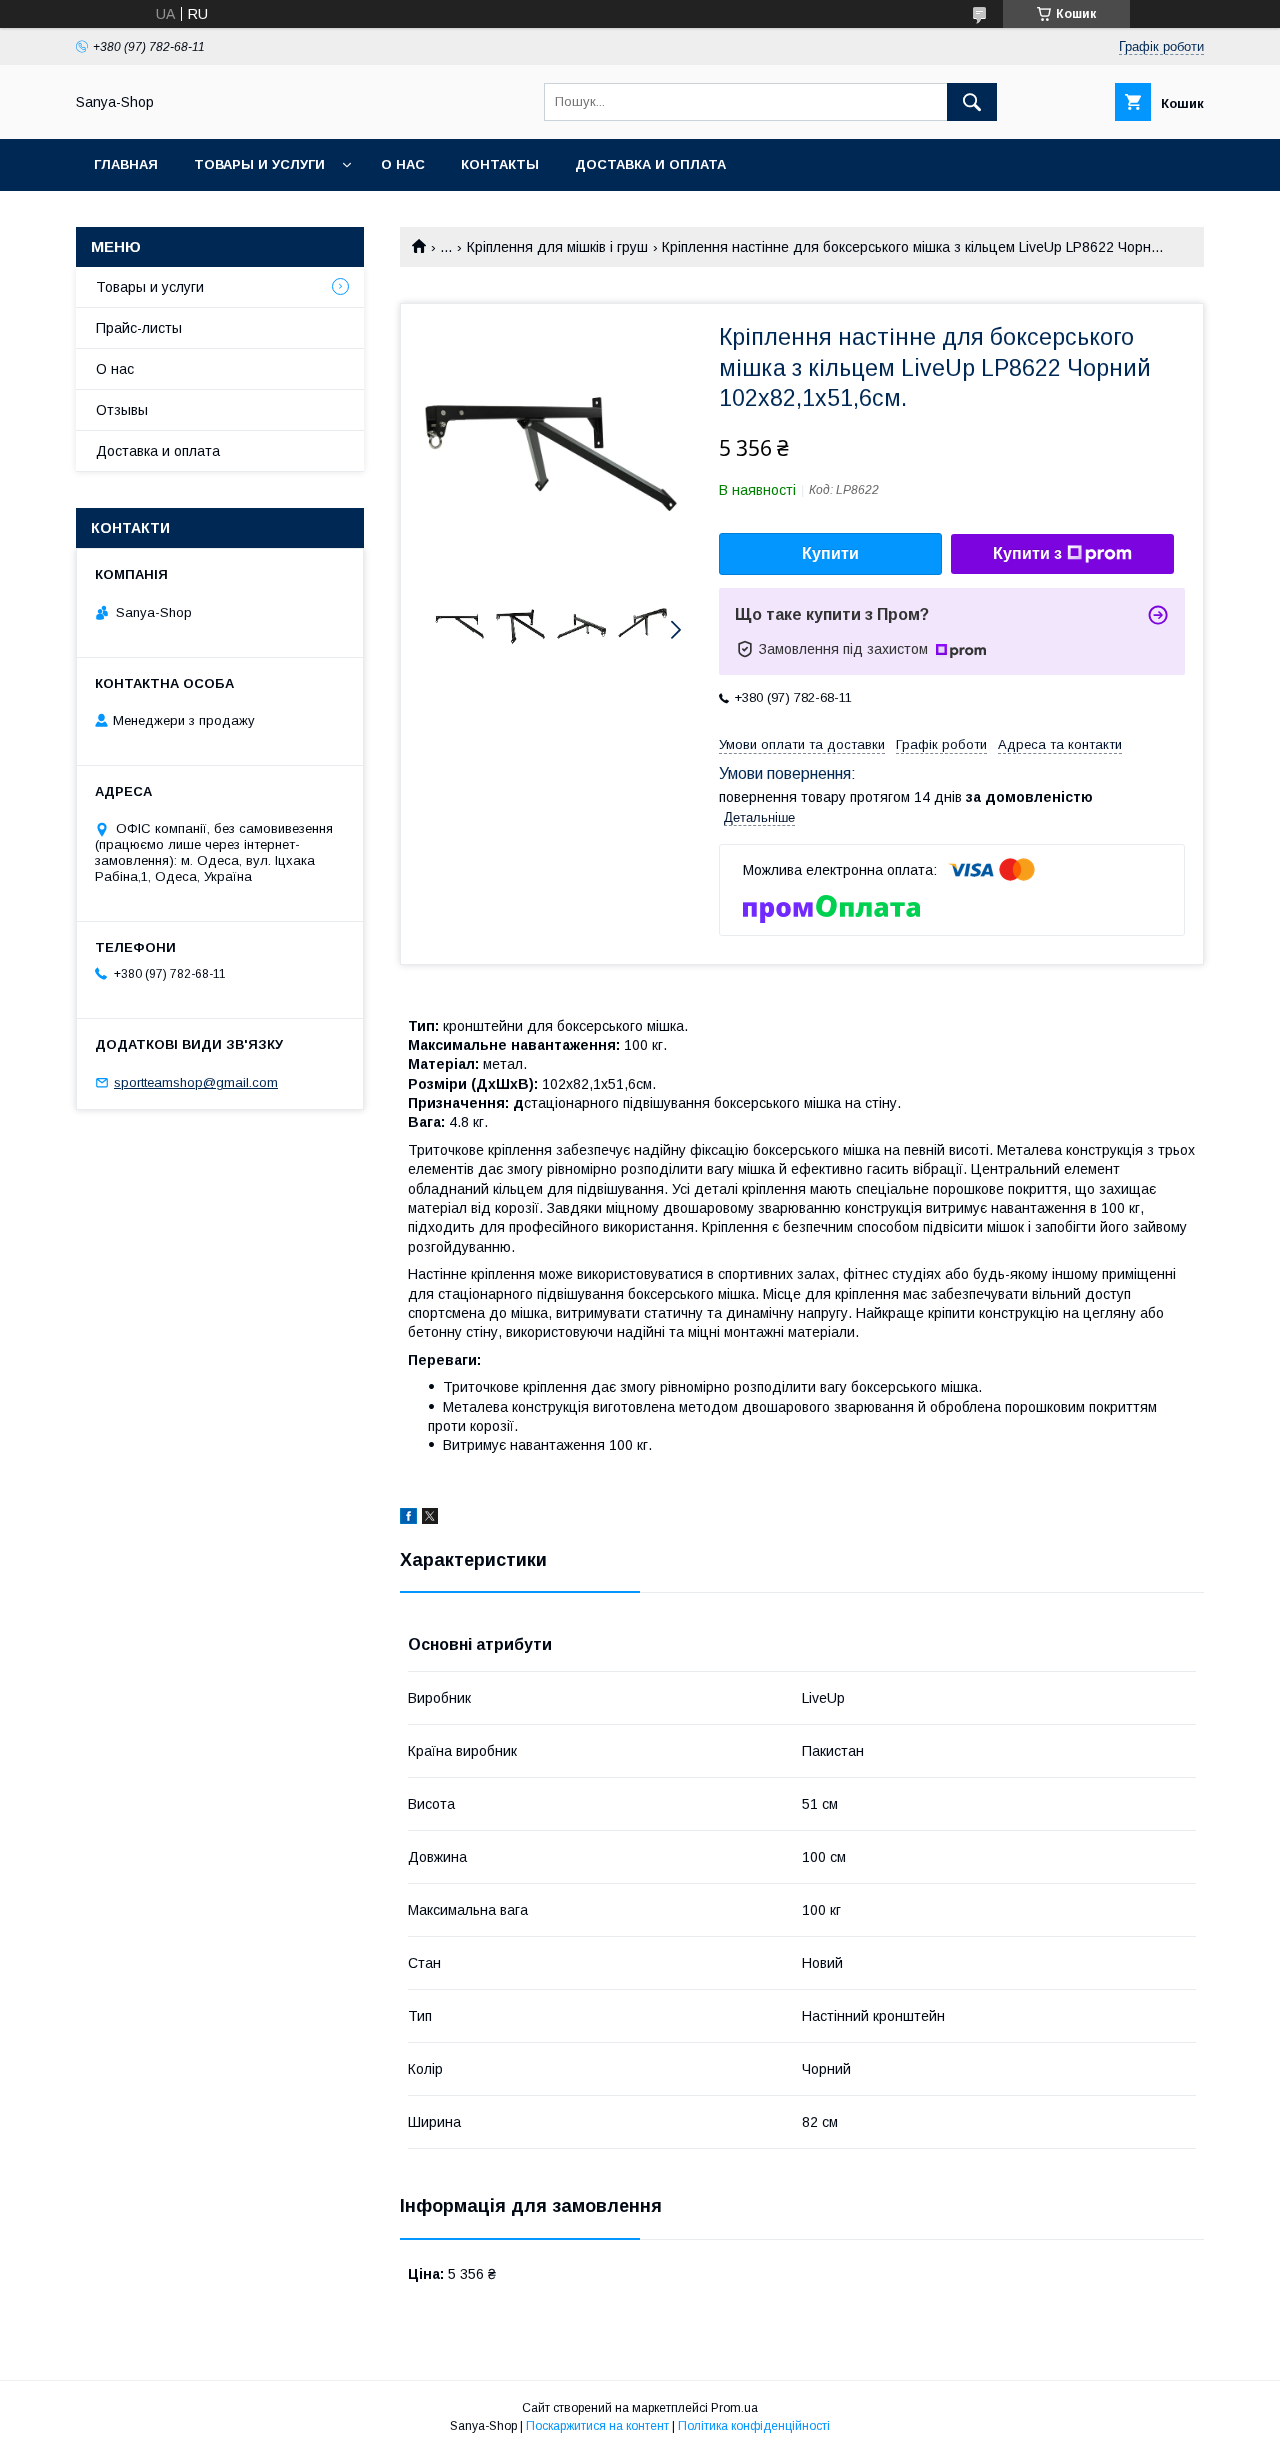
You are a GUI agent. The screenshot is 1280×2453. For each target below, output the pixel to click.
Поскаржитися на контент (597, 2426)
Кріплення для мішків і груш (557, 247)
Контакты (500, 164)
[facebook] (408, 1519)
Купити (830, 553)
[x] (430, 1519)
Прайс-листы (139, 328)
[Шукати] (972, 102)
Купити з (1027, 553)
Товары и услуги (259, 164)
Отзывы (122, 410)
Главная (126, 164)
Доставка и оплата (650, 164)
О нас (403, 164)
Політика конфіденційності (754, 2426)
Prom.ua (734, 2408)
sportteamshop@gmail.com (196, 1082)
